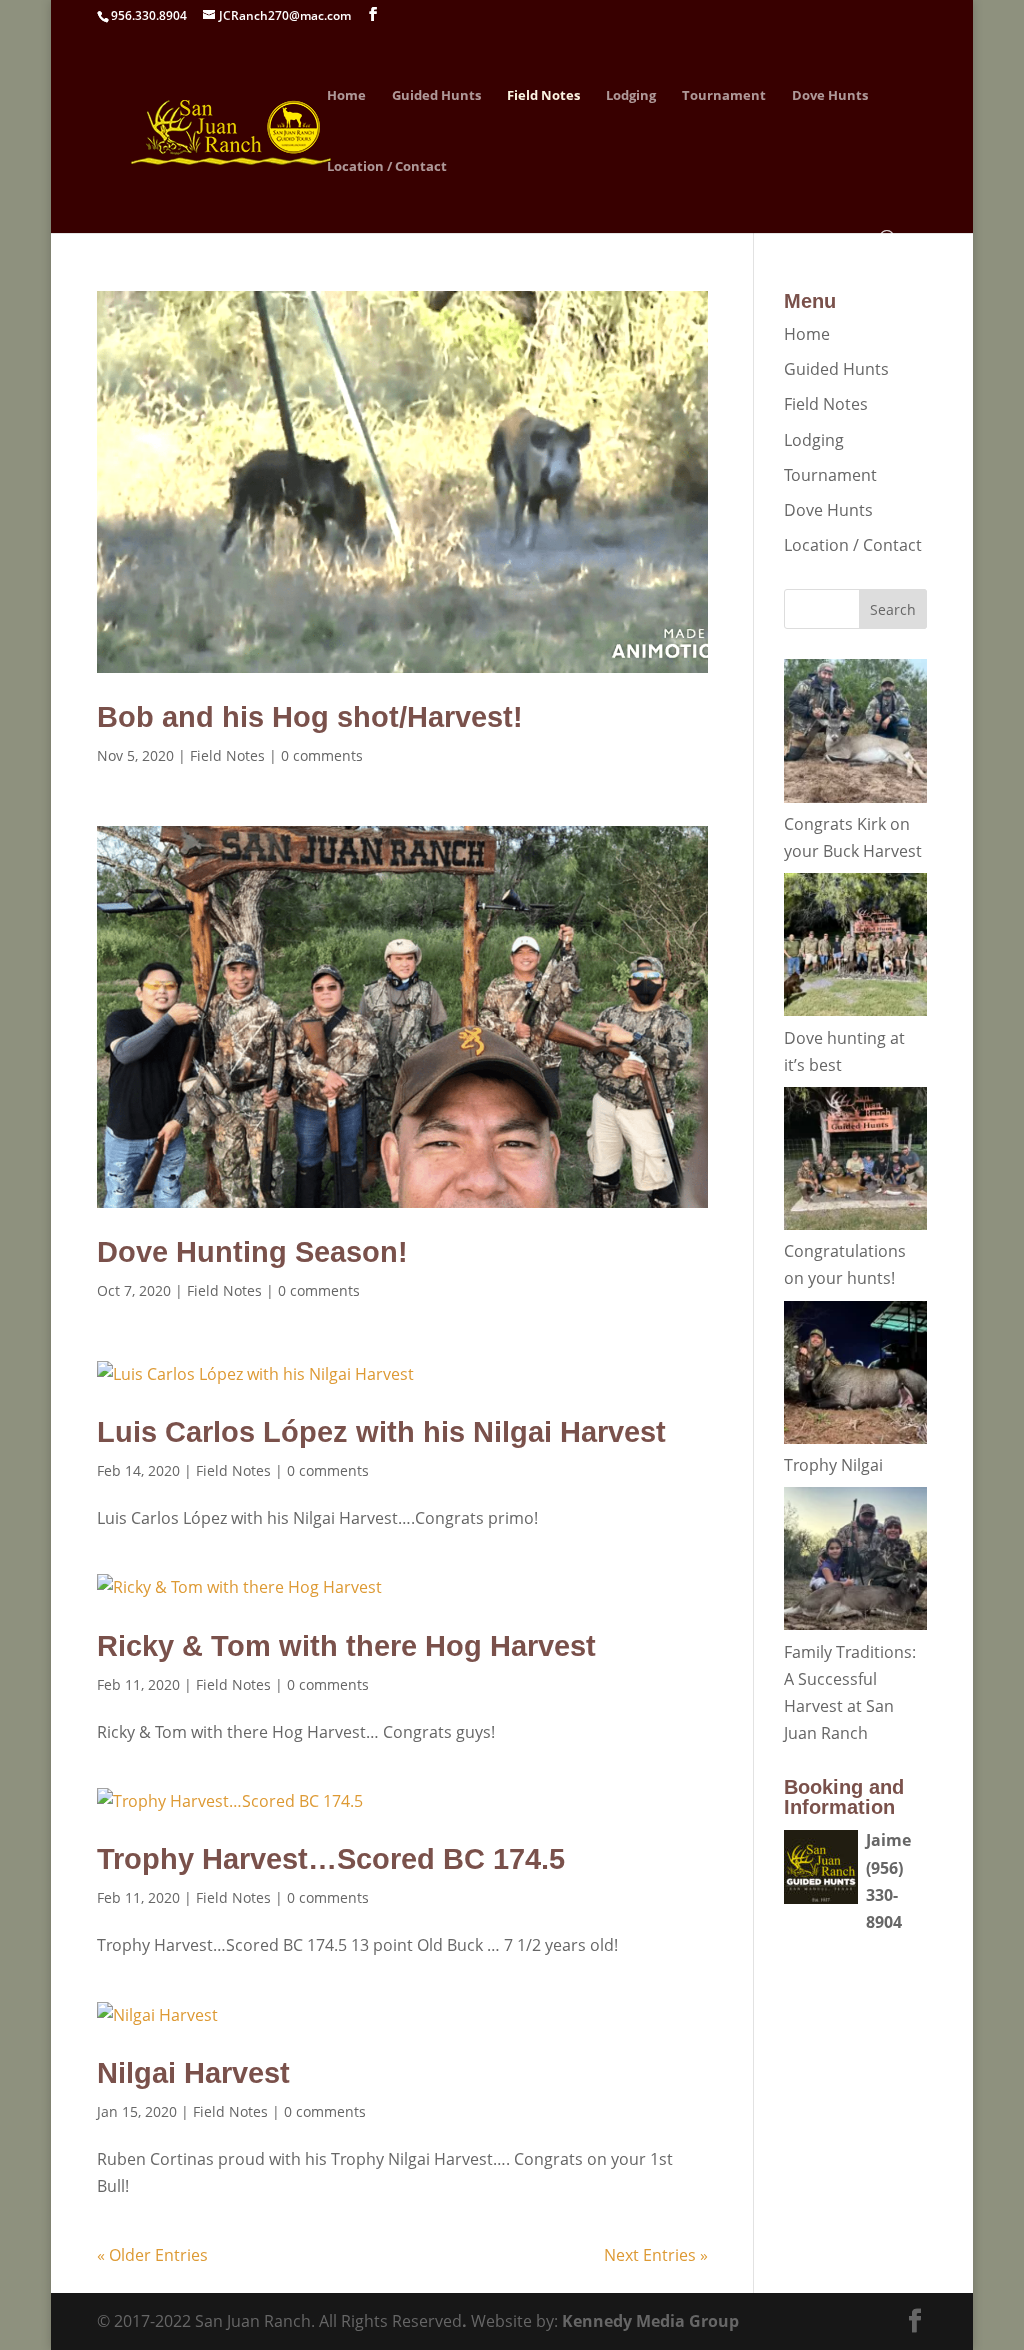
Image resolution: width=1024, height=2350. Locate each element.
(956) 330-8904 (884, 1895)
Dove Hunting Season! (252, 1252)
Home (346, 96)
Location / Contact (387, 167)
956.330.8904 (149, 15)
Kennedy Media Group (650, 2321)
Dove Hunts (830, 96)
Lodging (631, 96)
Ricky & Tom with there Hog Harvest (346, 1646)
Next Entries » (656, 2255)
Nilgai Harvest (193, 2073)
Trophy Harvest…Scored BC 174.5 (331, 1859)
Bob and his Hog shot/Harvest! (310, 717)
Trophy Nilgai (833, 1465)
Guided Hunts (436, 96)
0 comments (322, 755)
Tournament (724, 96)
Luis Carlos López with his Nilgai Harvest (381, 1432)
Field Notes (543, 96)
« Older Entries (152, 2255)
